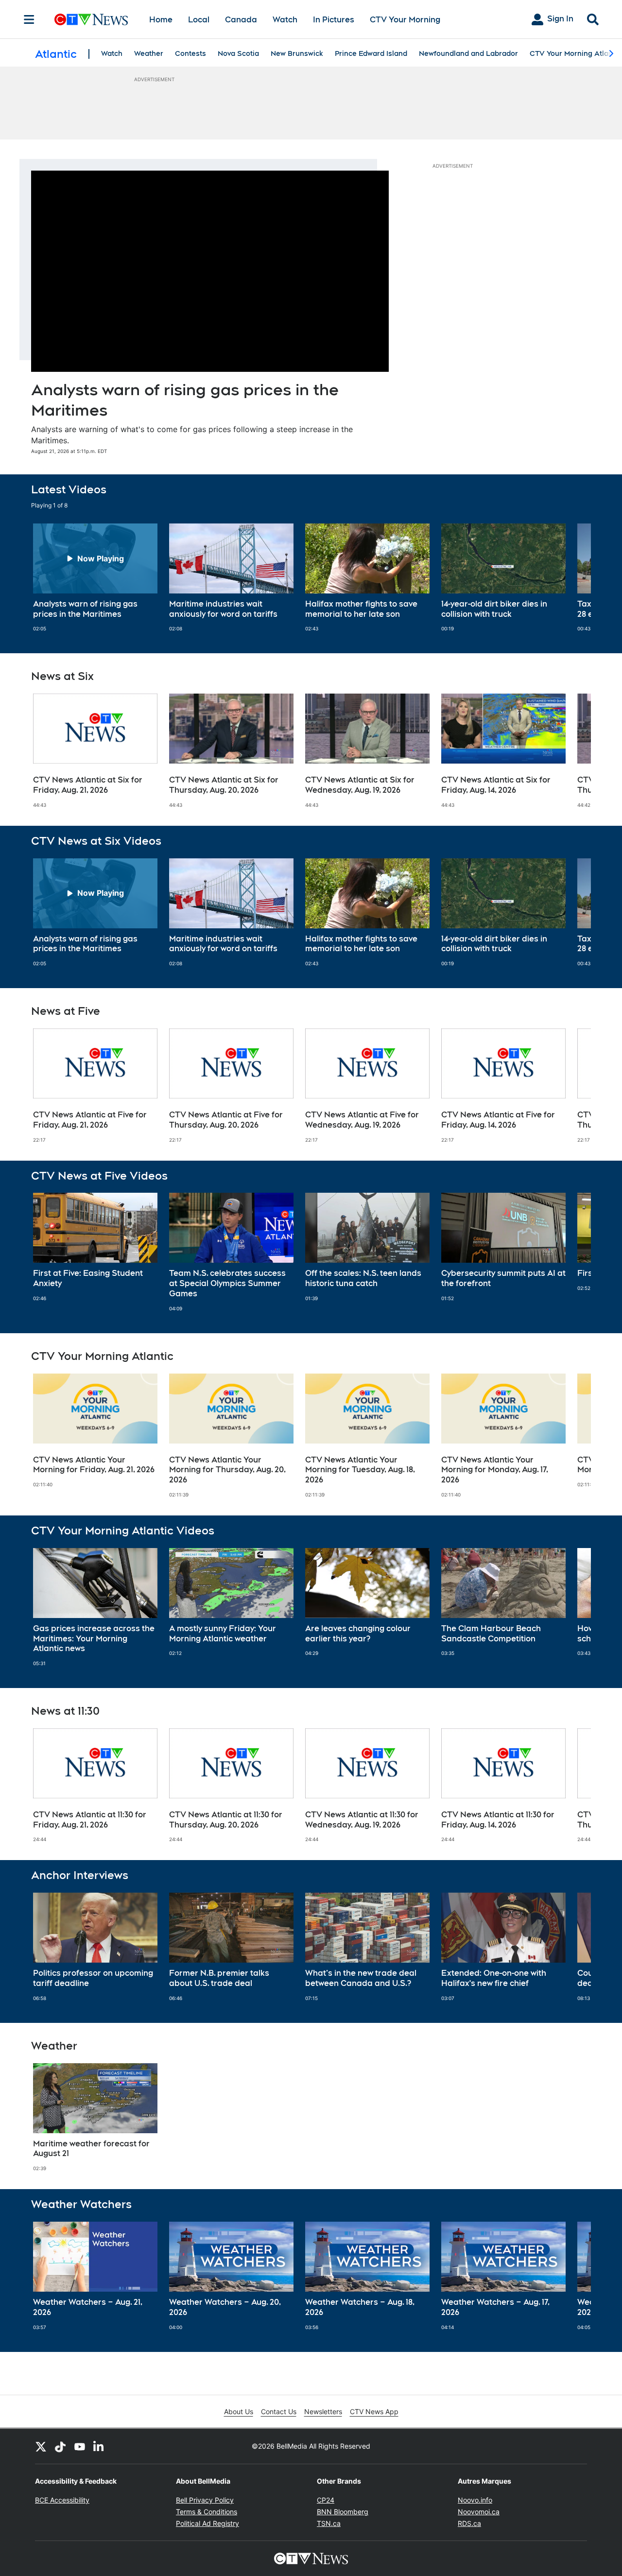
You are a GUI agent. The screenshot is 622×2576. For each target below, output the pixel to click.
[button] (571, 578)
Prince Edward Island (371, 53)
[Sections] (29, 19)
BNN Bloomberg (343, 2512)
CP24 (326, 2500)
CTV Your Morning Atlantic (575, 53)
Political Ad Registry (207, 2523)
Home (161, 20)
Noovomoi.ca (479, 2512)
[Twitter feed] (41, 2446)
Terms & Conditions (207, 2512)
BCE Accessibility (62, 2500)
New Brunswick (297, 53)
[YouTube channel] (80, 2446)
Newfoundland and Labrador (468, 53)
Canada (241, 20)
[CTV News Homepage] (91, 19)
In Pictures (334, 20)
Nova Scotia (238, 53)
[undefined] (95, 578)
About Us (239, 2411)
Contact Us (279, 2411)
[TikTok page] (60, 2446)
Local (199, 20)
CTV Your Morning (405, 20)
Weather (149, 53)
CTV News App (374, 2411)
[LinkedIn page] (99, 2446)
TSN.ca (329, 2523)
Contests (190, 53)
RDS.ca (469, 2523)
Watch (285, 20)
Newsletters (323, 2411)
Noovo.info (475, 2500)
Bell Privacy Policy (205, 2500)
